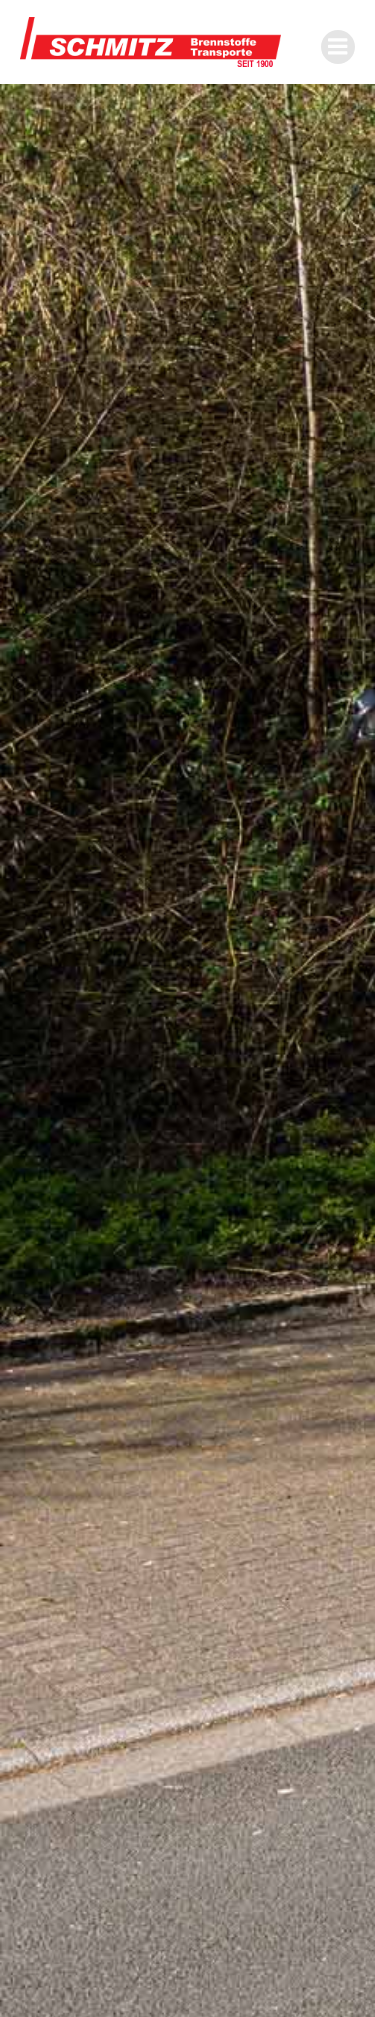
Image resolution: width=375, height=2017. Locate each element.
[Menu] (338, 47)
